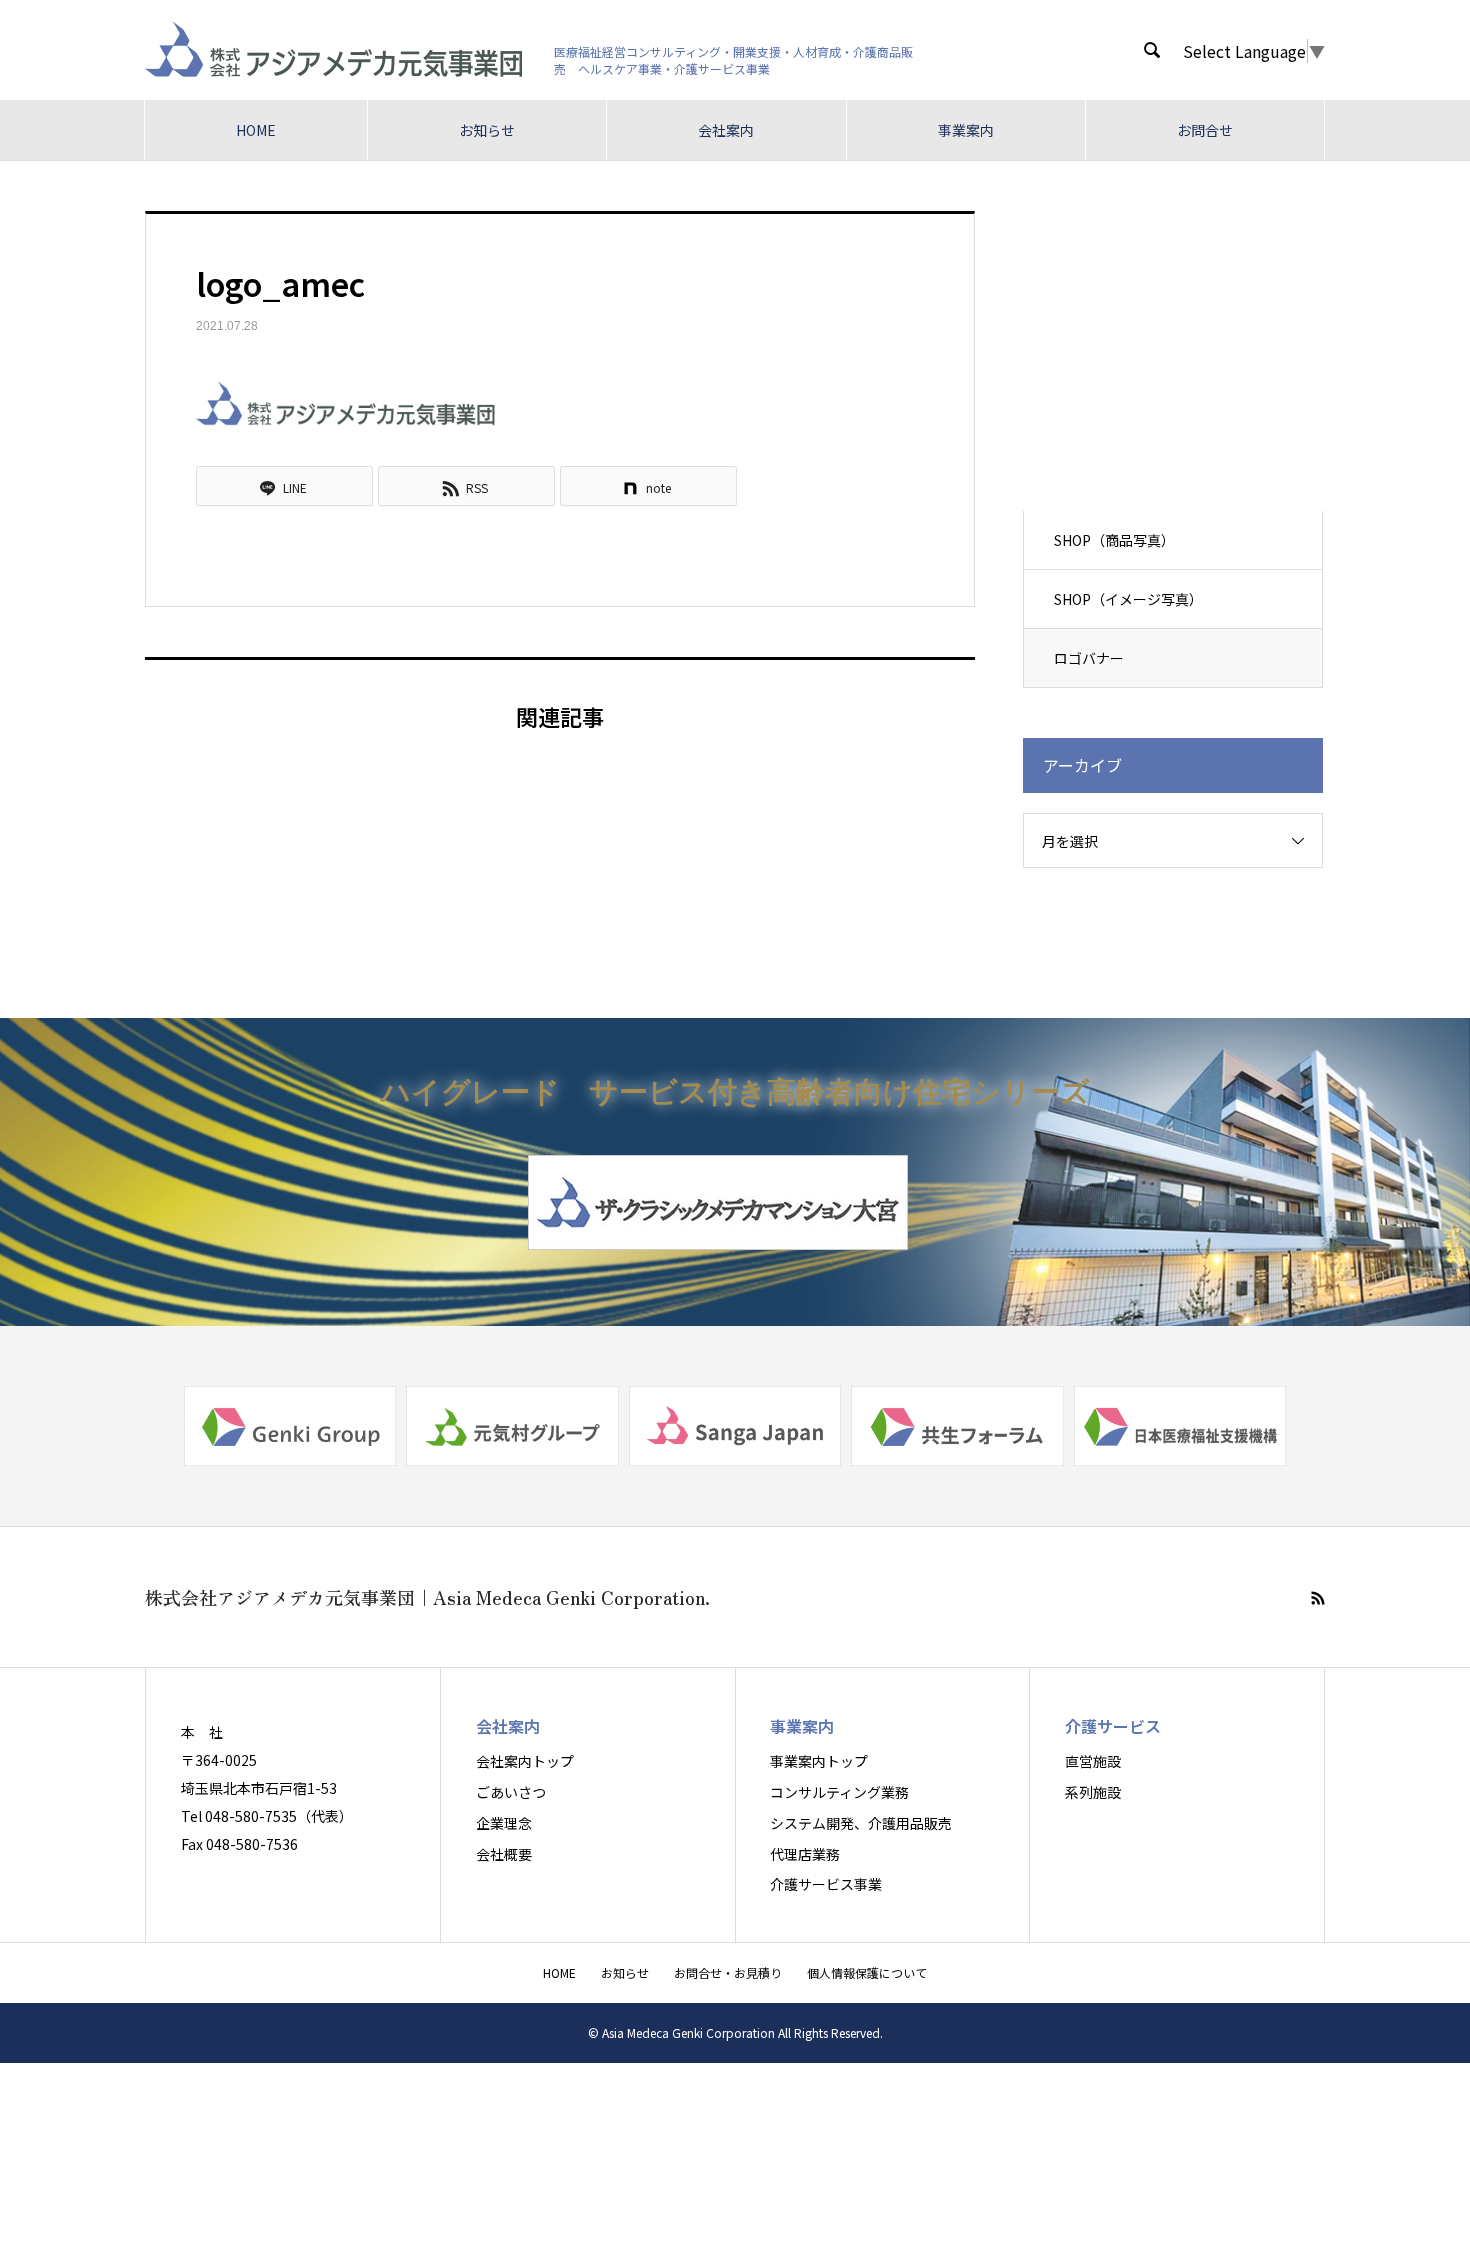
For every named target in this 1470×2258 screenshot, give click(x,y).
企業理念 (504, 1823)
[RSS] (1318, 1598)
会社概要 (504, 1854)
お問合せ (1205, 130)
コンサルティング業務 (839, 1792)
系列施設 (1093, 1792)
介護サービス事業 (826, 1884)
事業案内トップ (819, 1761)
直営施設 (1093, 1761)
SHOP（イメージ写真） (1128, 599)
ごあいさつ (511, 1792)
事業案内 (966, 130)
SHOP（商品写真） (1114, 540)
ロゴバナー (1089, 658)
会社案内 (726, 130)
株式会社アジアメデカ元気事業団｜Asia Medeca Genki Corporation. (427, 1597)
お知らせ (487, 130)
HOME (256, 130)
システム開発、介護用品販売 (861, 1823)
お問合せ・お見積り (728, 1972)
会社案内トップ (525, 1761)
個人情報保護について (867, 1972)
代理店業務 (805, 1854)
